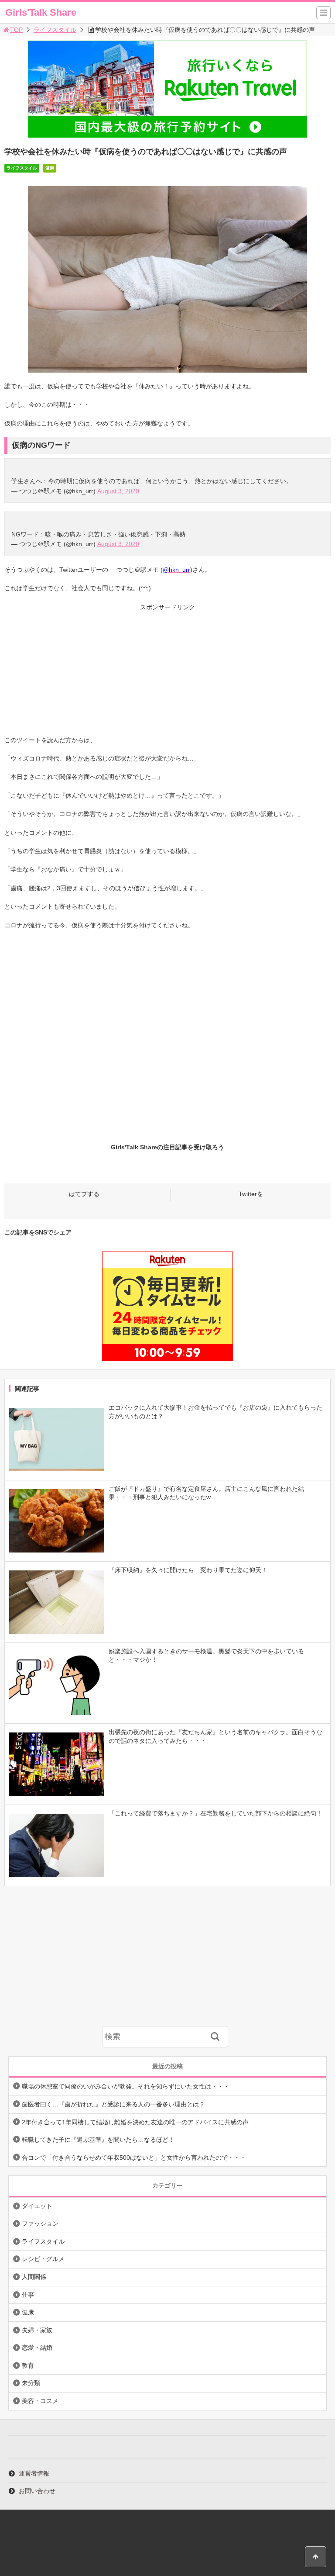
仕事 (28, 2295)
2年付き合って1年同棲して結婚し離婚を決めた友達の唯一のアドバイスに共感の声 (135, 2122)
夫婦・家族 (37, 2330)
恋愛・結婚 (37, 2348)
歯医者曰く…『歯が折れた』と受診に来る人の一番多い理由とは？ (113, 2104)
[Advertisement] (167, 674)
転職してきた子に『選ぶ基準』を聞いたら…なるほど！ (98, 2140)
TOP (16, 30)
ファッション (40, 2223)
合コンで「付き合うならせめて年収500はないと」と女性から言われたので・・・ (134, 2158)
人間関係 (34, 2277)
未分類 (31, 2383)
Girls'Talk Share (41, 12)
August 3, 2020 (118, 491)
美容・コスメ (40, 2401)
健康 (50, 168)
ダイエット (37, 2206)
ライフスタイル (55, 30)
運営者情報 (34, 2473)
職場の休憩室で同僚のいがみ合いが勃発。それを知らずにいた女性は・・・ (126, 2086)
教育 (28, 2365)
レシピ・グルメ (43, 2259)
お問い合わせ (37, 2491)
